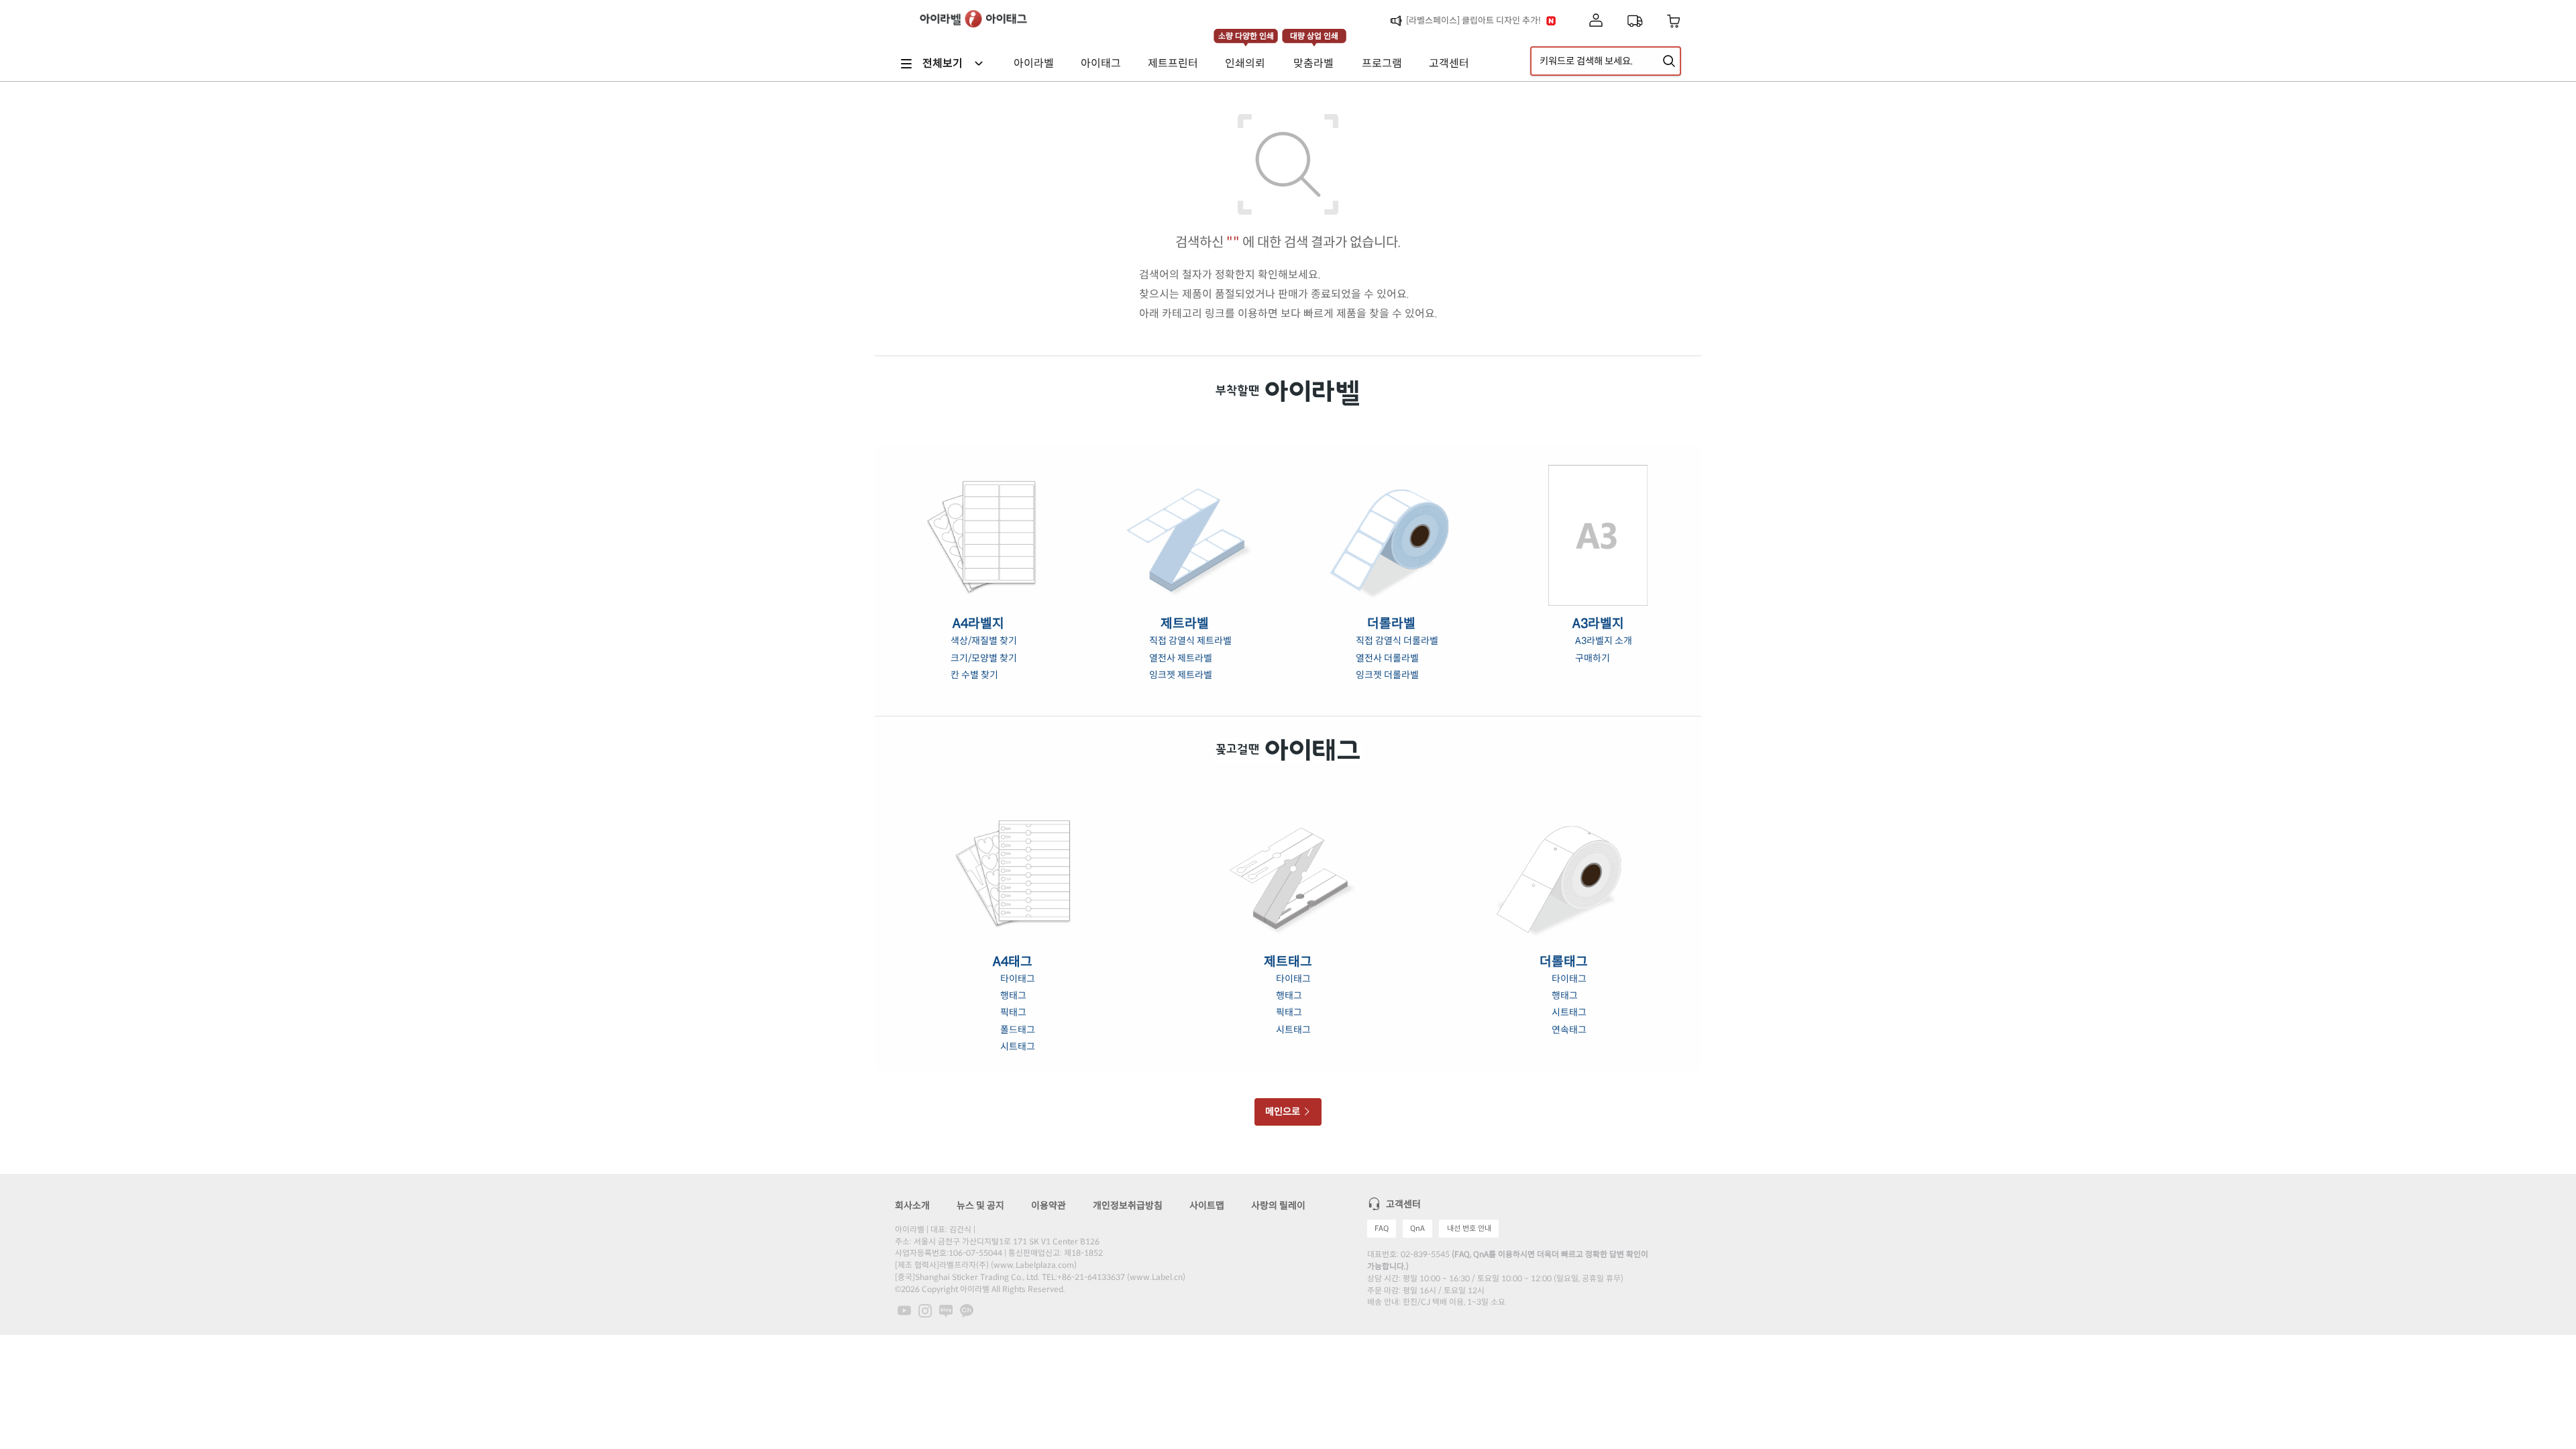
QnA (1417, 1228)
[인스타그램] (925, 1310)
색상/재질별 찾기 (984, 641)
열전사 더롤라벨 (1387, 658)
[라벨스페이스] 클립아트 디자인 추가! (1473, 20)
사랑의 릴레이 (1278, 1205)
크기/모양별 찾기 (984, 658)
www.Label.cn (1156, 1277)
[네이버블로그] (946, 1310)
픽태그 (1013, 1012)
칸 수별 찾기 (974, 675)
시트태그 (1018, 1046)
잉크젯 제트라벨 (1181, 675)
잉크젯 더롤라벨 (1387, 675)
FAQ (1382, 1228)
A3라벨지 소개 (1604, 641)
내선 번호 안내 (1469, 1228)
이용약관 (1049, 1205)
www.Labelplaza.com (1034, 1265)
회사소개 (912, 1205)
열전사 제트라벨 (1181, 658)
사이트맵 (1207, 1205)
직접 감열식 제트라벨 (1190, 641)
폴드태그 (1018, 1030)
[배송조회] (1635, 21)
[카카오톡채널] (967, 1310)
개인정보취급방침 (1128, 1205)
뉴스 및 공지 (980, 1205)
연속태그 (1569, 1030)
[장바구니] (1674, 21)
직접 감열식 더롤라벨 (1397, 641)
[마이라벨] (1596, 21)
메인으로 (1284, 1112)
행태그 (1013, 996)
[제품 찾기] (1669, 61)
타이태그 (1018, 979)
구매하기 (1593, 658)
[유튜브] (904, 1310)
